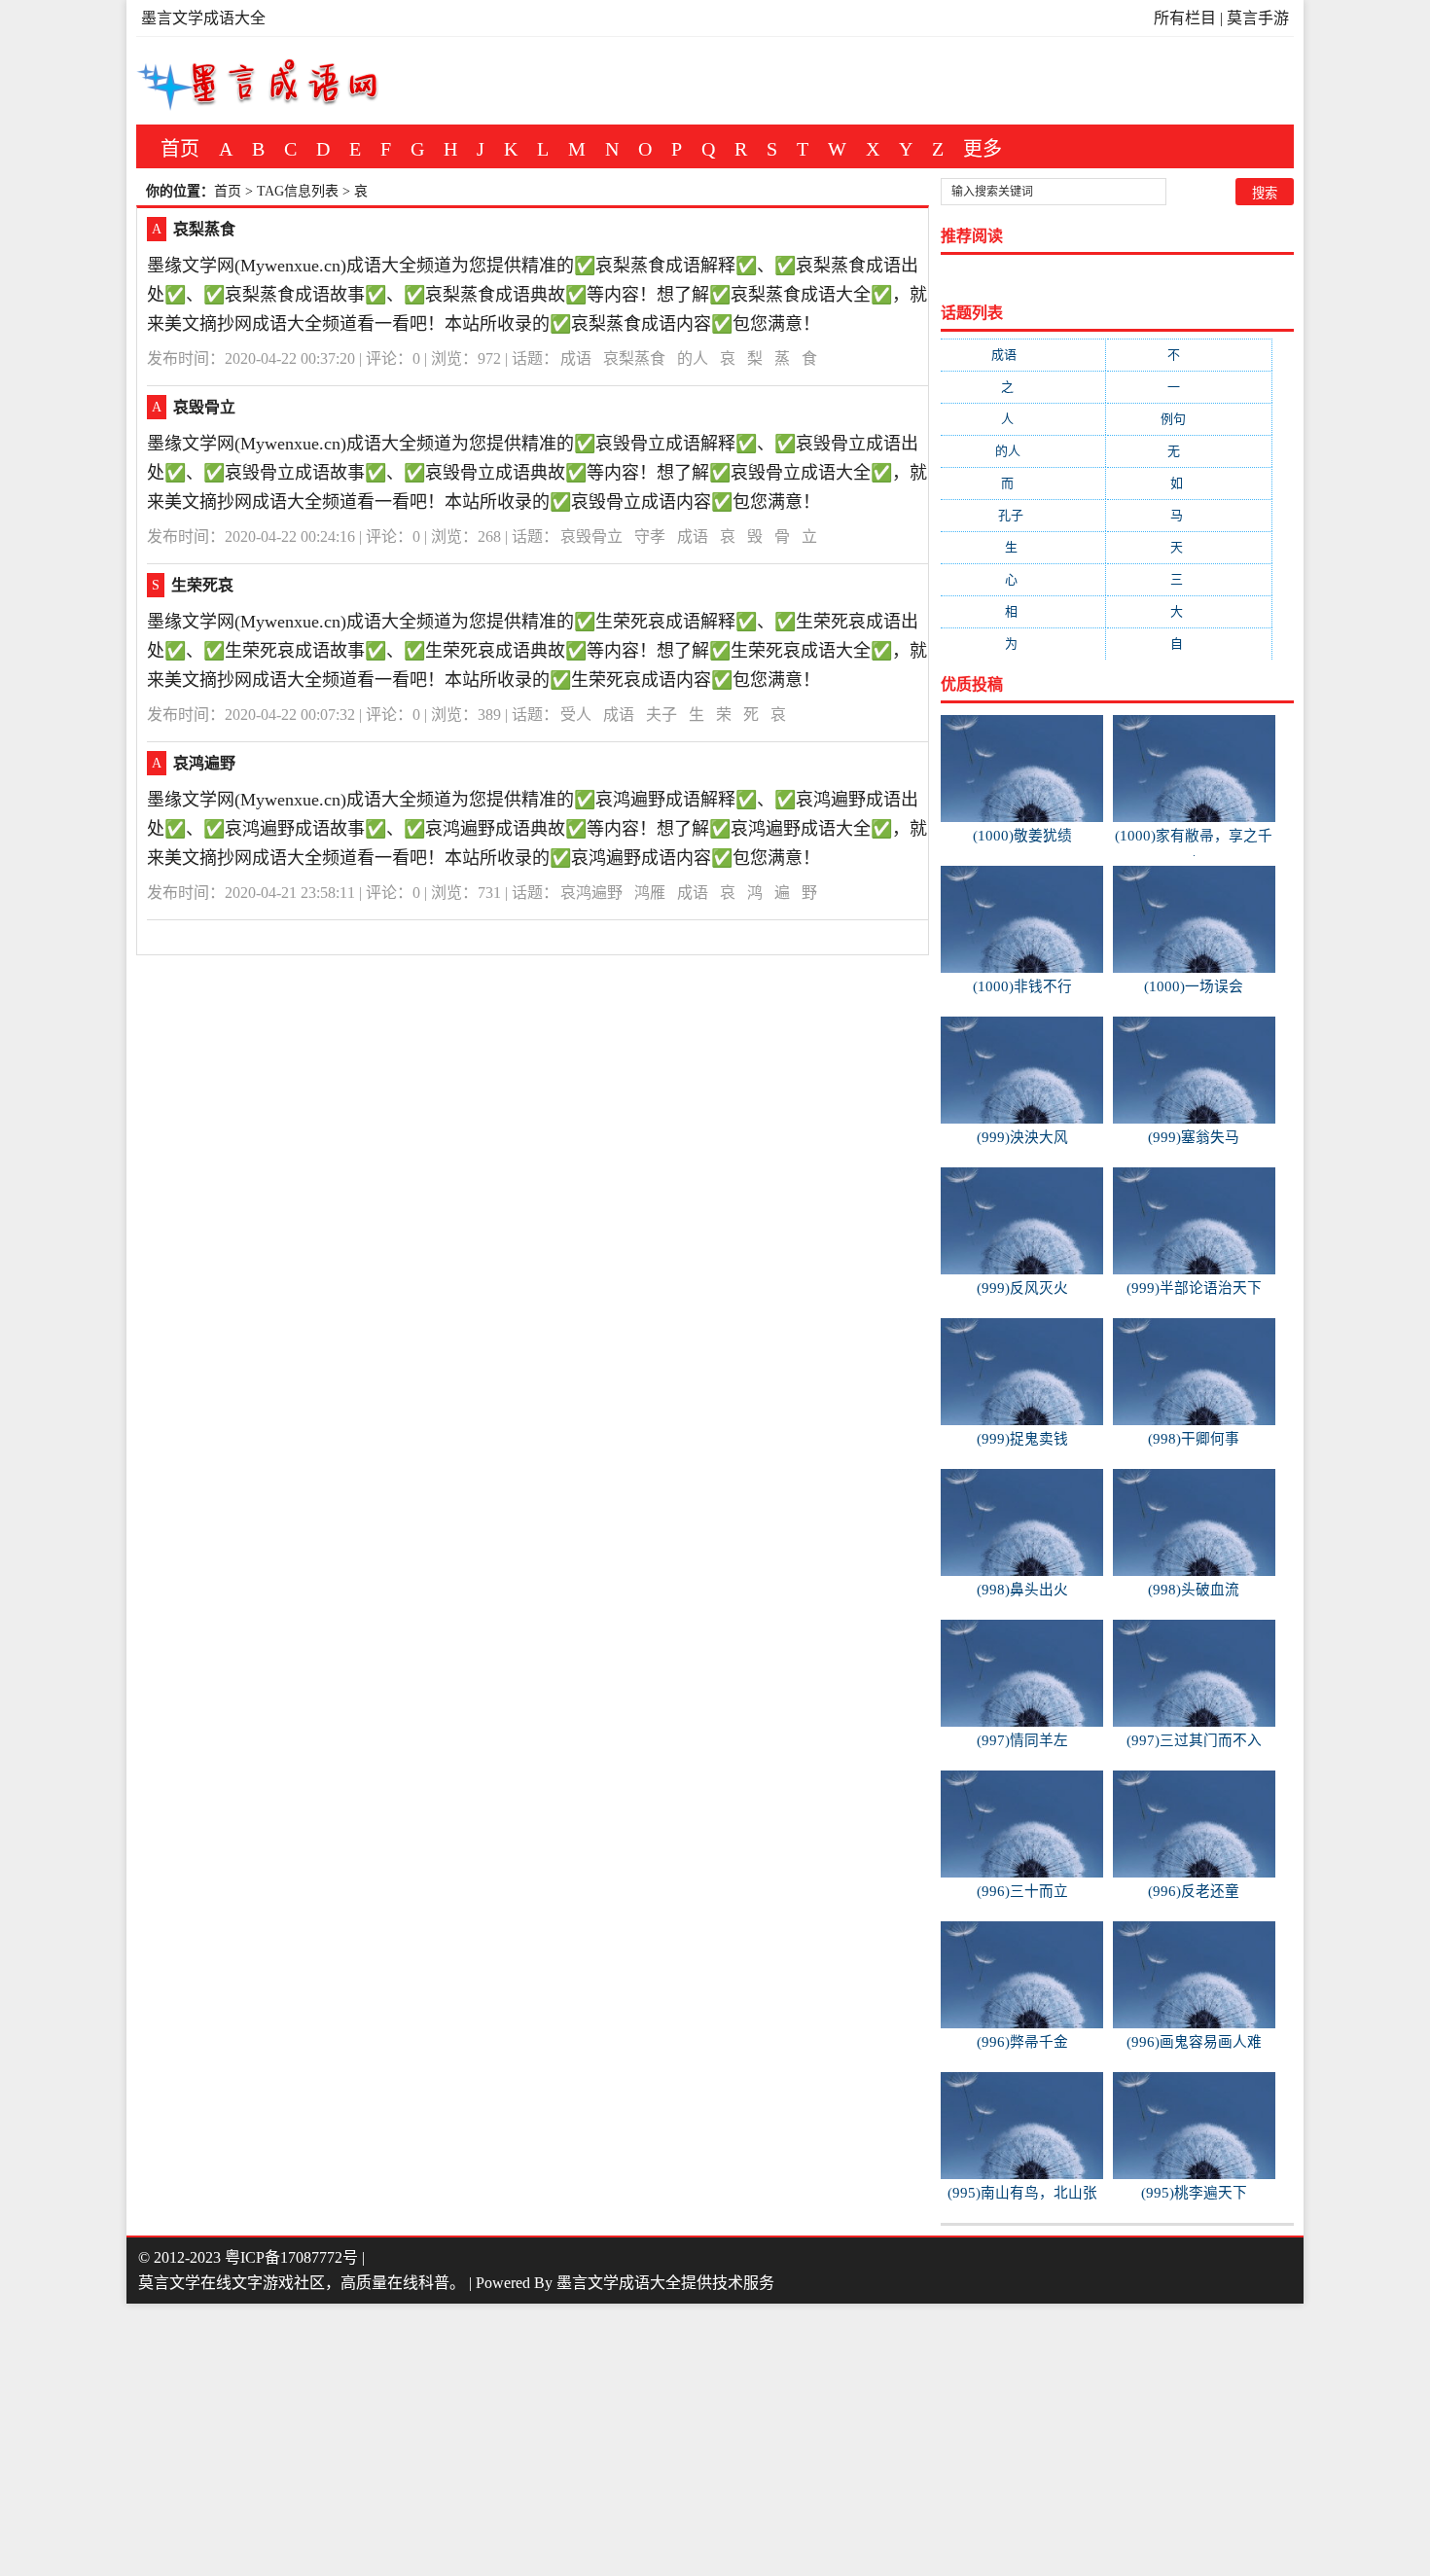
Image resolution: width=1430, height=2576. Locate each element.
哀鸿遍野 (204, 763)
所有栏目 (1185, 18)
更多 (983, 149)
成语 (576, 358)
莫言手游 (1258, 18)
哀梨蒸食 (204, 229)
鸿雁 (650, 893)
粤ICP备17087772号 (291, 2257)
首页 (180, 149)
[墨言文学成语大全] (259, 81)
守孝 (650, 537)
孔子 (1023, 515)
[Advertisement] (584, 2440)
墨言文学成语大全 (203, 18)
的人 (693, 358)
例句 (1189, 419)
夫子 (661, 715)
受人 (576, 715)
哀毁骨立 (204, 407)
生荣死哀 (202, 585)
